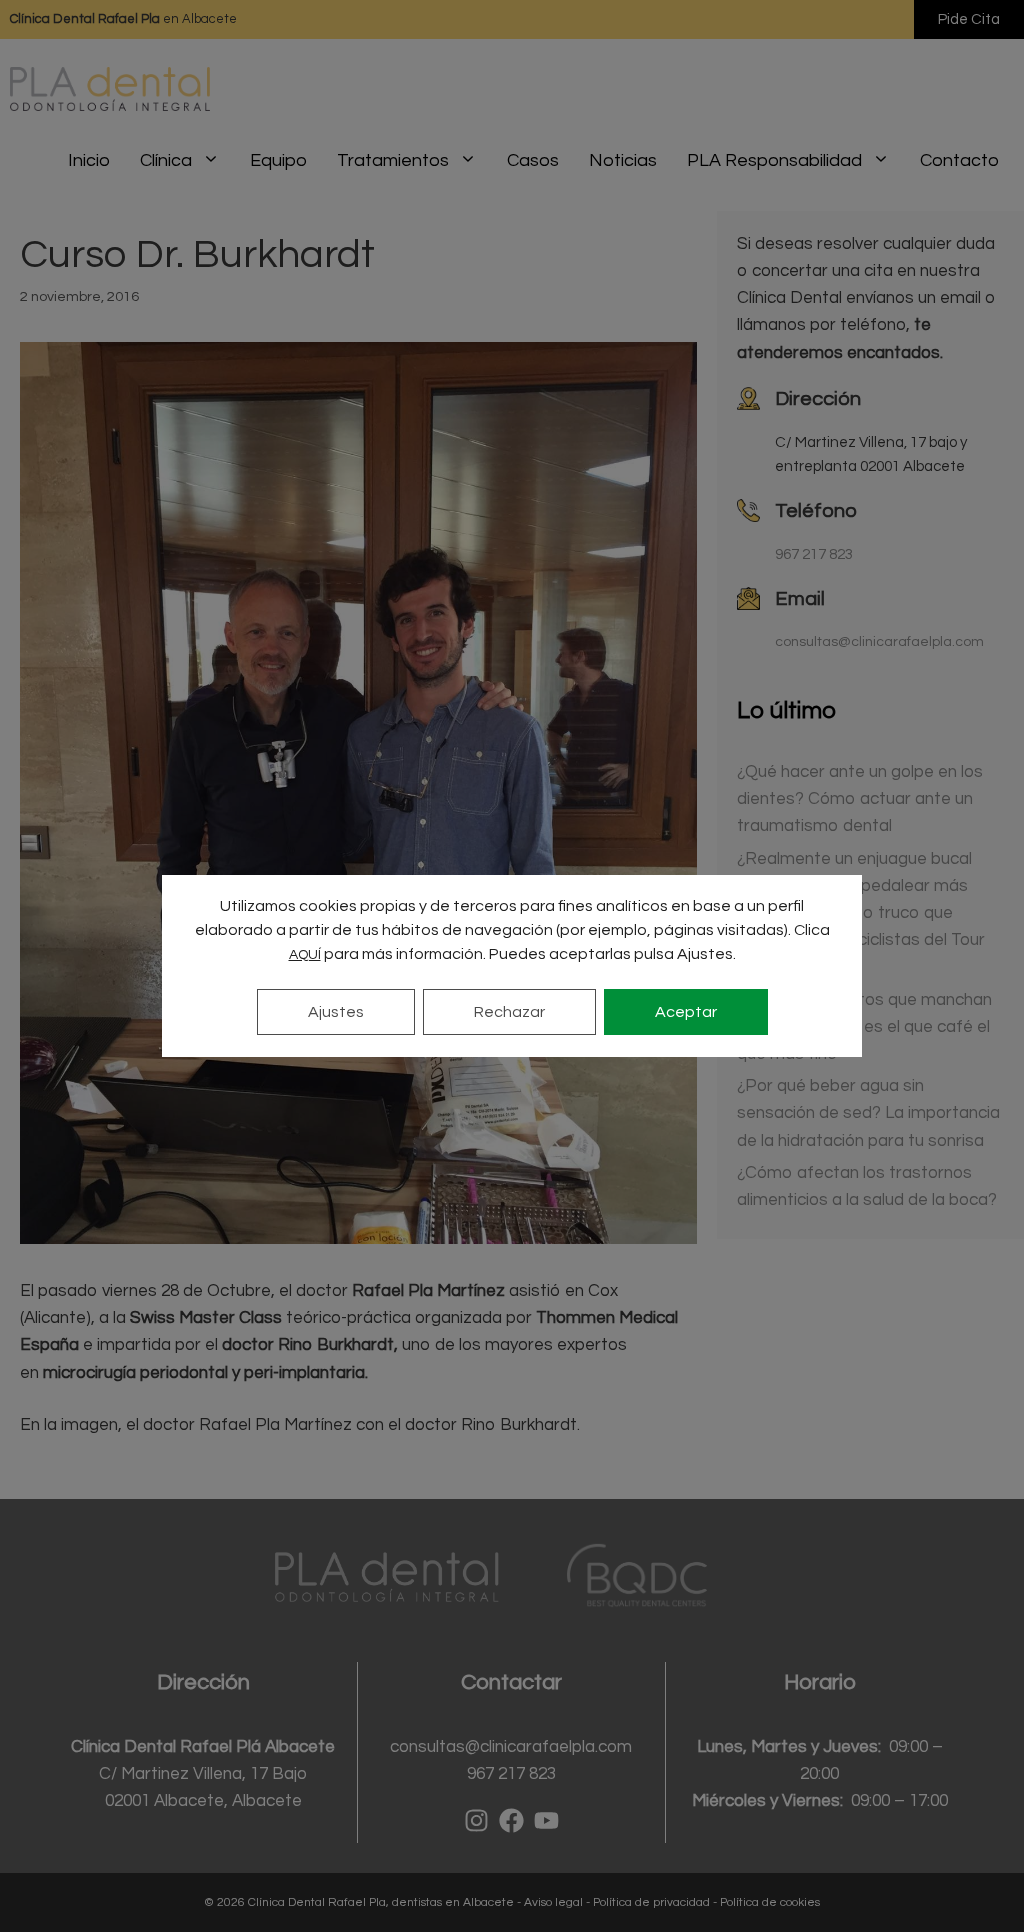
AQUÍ (305, 955)
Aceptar (686, 1012)
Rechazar (509, 1012)
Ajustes (336, 1012)
